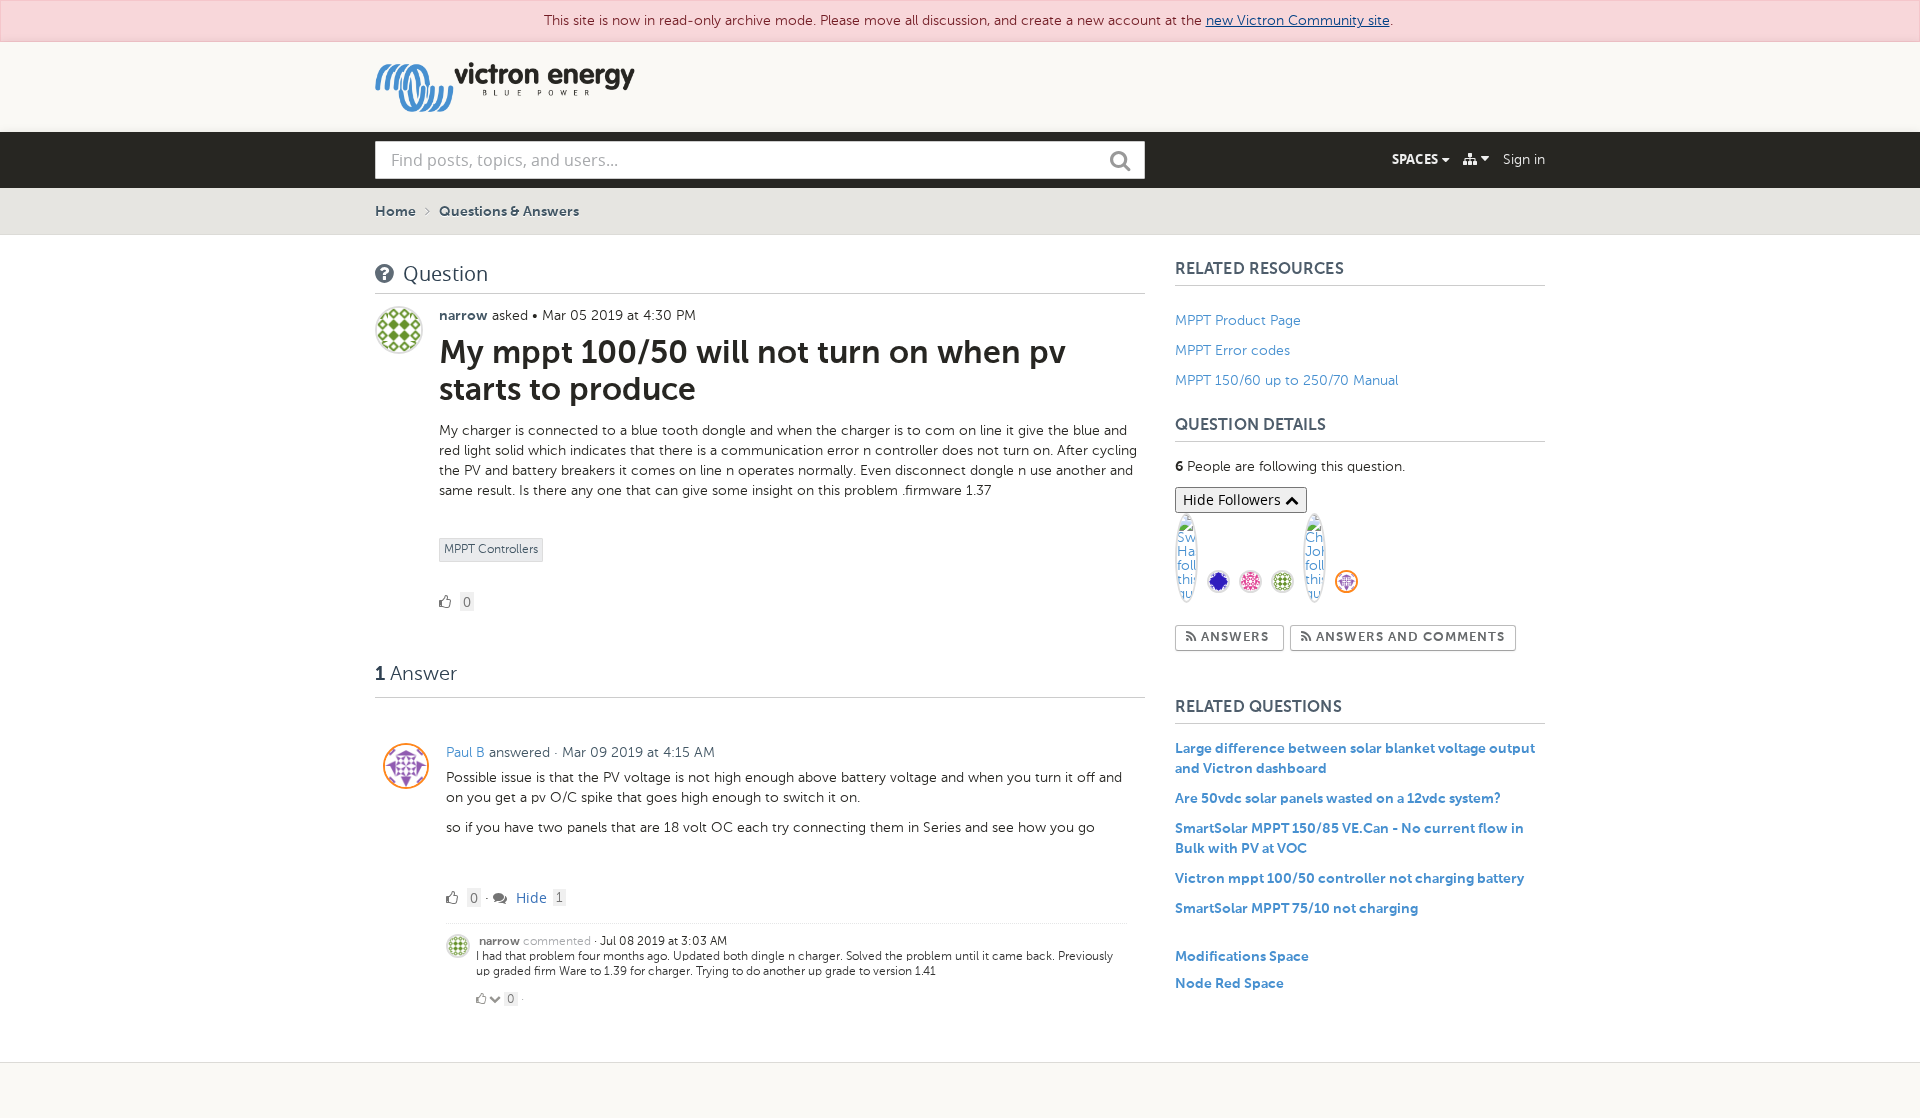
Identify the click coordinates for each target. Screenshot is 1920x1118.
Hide (529, 897)
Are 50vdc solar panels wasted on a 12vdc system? (1338, 799)
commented (557, 941)
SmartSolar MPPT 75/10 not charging (1296, 909)
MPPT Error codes (1232, 350)
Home (395, 212)
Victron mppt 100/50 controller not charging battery (1349, 879)
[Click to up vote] (481, 999)
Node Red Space (1229, 984)
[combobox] (760, 160)
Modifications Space (1242, 957)
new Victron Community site (1298, 20)
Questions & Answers (509, 212)
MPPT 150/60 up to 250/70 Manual (1286, 380)
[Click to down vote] (496, 999)
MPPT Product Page (1238, 320)
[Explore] (1476, 159)
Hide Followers (1234, 499)
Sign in (1524, 159)
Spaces (1417, 159)
